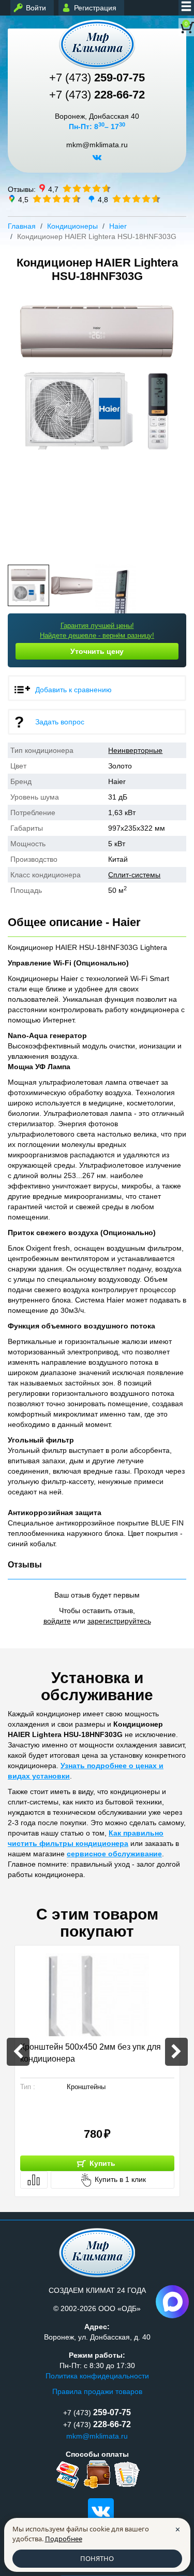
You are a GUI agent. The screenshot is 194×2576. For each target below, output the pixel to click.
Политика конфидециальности (97, 2376)
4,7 (53, 189)
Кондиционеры (72, 226)
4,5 (23, 199)
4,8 (103, 199)
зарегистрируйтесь (119, 1621)
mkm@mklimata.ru (97, 145)
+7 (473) (97, 78)
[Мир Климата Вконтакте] (97, 161)
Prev (19, 423)
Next (175, 423)
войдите (57, 1621)
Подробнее (64, 2539)
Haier (118, 226)
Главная (22, 226)
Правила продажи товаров (97, 2391)
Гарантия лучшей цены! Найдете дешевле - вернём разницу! (97, 631)
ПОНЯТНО (97, 2558)
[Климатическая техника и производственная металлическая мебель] (97, 44)
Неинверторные (135, 750)
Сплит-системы (134, 875)
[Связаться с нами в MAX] (172, 2302)
